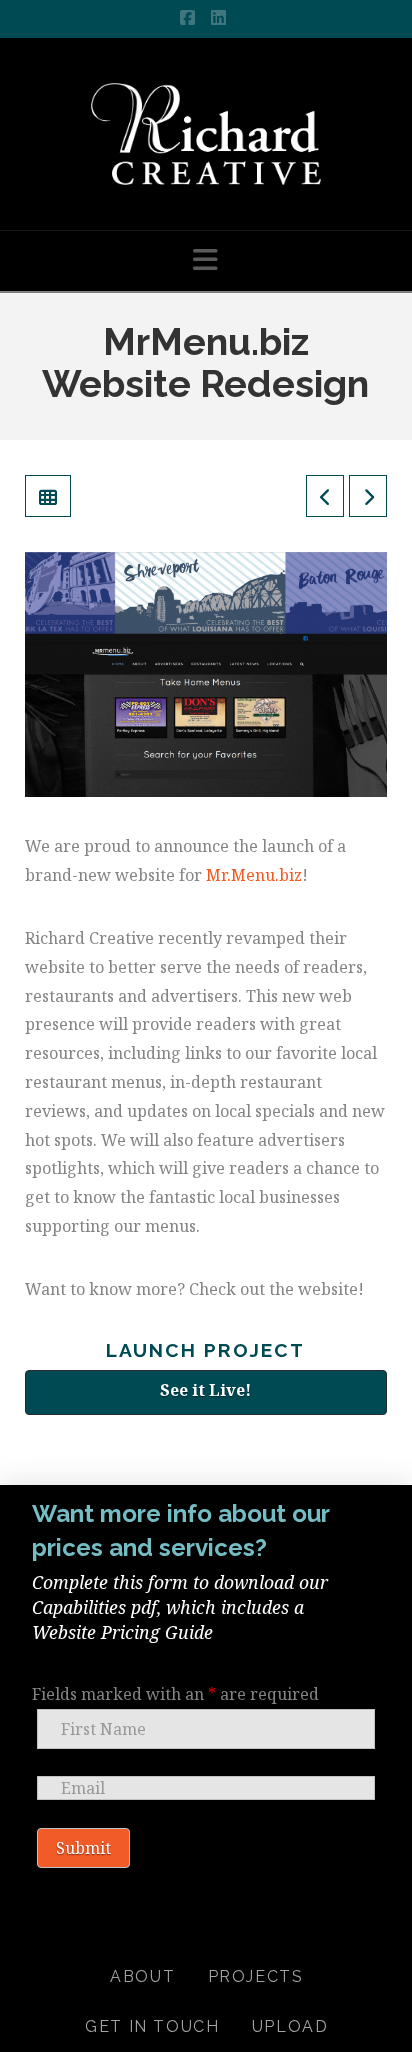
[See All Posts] (48, 496)
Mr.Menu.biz (254, 875)
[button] (205, 259)
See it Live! (205, 1390)
